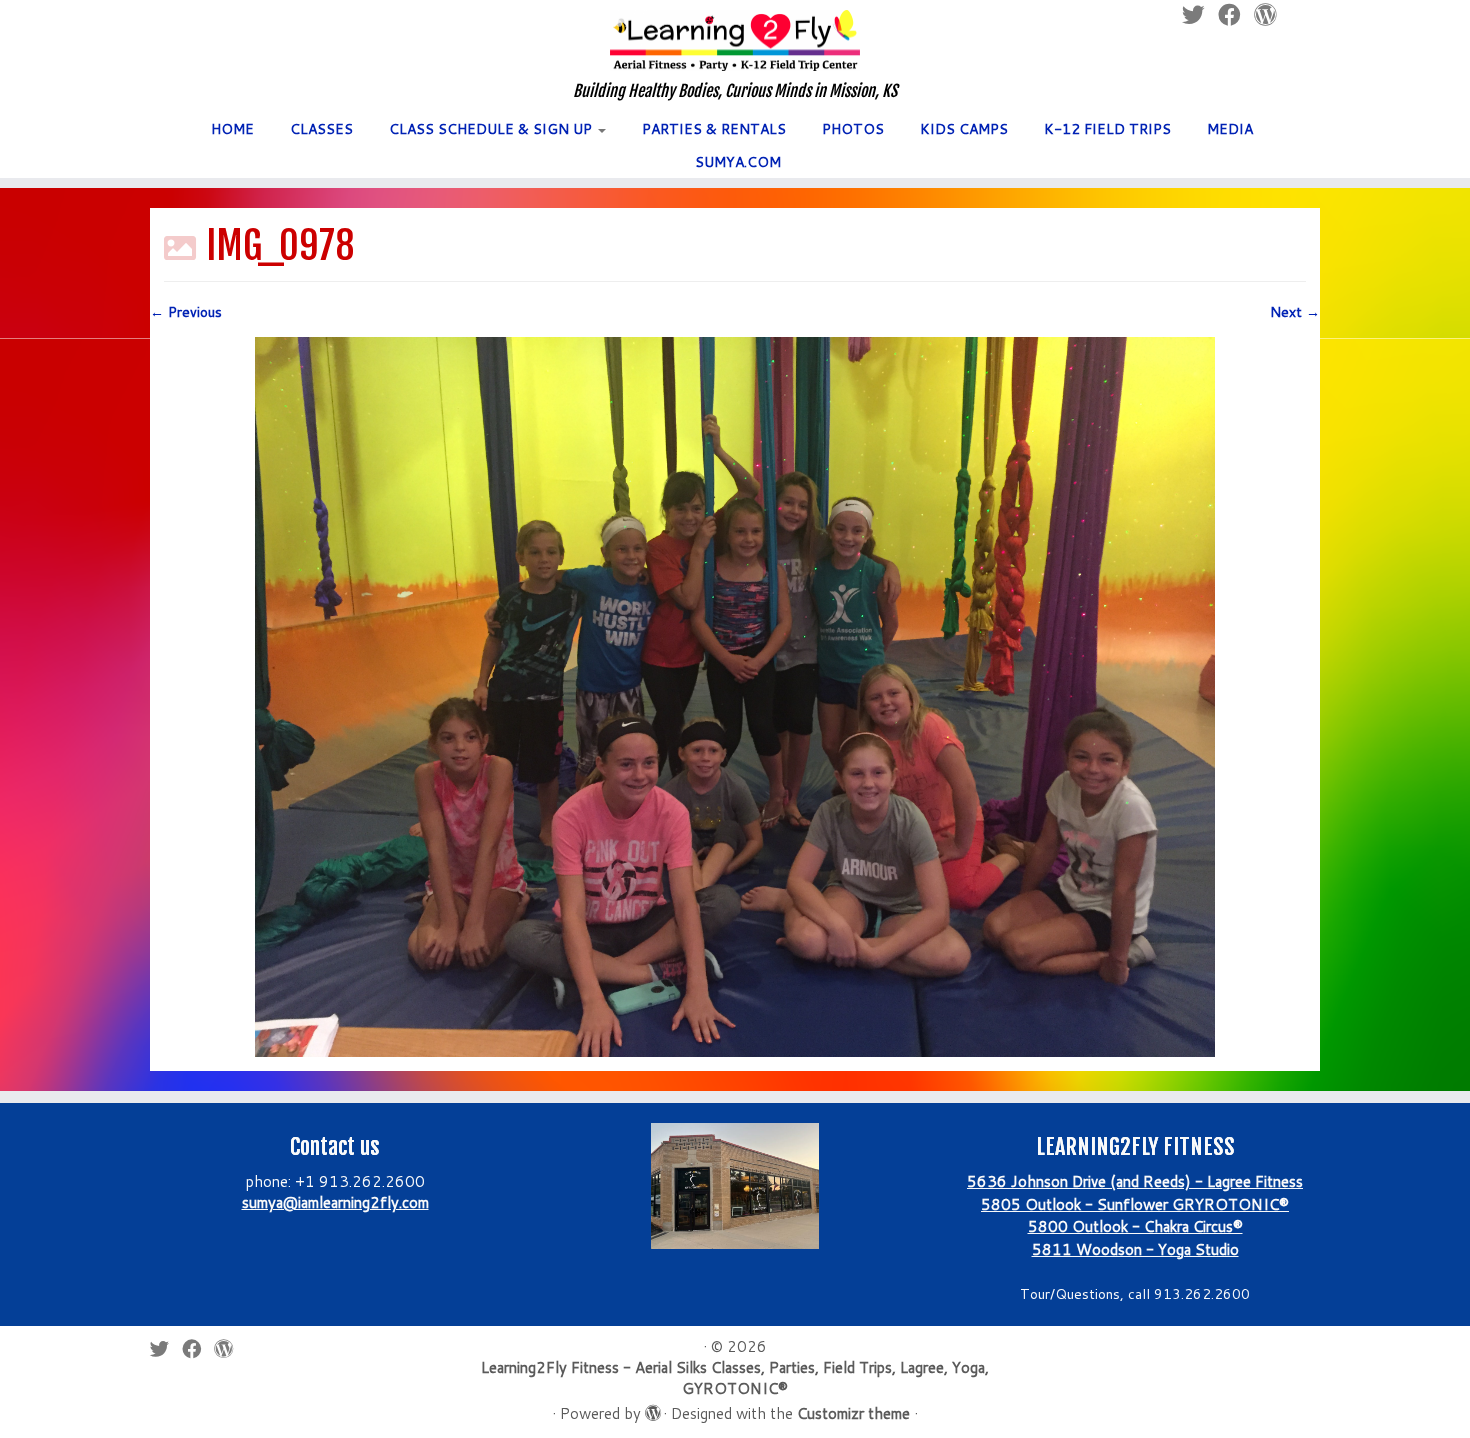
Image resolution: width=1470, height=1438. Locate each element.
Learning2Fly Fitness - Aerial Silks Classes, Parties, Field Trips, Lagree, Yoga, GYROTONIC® (735, 1378)
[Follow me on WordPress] (230, 1348)
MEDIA (1230, 129)
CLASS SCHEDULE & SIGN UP (492, 129)
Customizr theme (853, 1413)
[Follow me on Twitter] (166, 1348)
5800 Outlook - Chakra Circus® (1135, 1226)
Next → (1295, 312)
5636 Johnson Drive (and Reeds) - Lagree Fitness (1135, 1181)
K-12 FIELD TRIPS (1107, 129)
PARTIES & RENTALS (714, 129)
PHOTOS (853, 129)
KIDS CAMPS (964, 129)
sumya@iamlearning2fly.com (335, 1202)
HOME (232, 129)
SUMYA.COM (738, 162)
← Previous (186, 312)
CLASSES (321, 129)
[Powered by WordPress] (652, 1409)
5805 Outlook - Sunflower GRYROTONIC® (1135, 1204)
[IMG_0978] (735, 696)
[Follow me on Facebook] (198, 1348)
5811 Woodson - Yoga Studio (1135, 1249)
